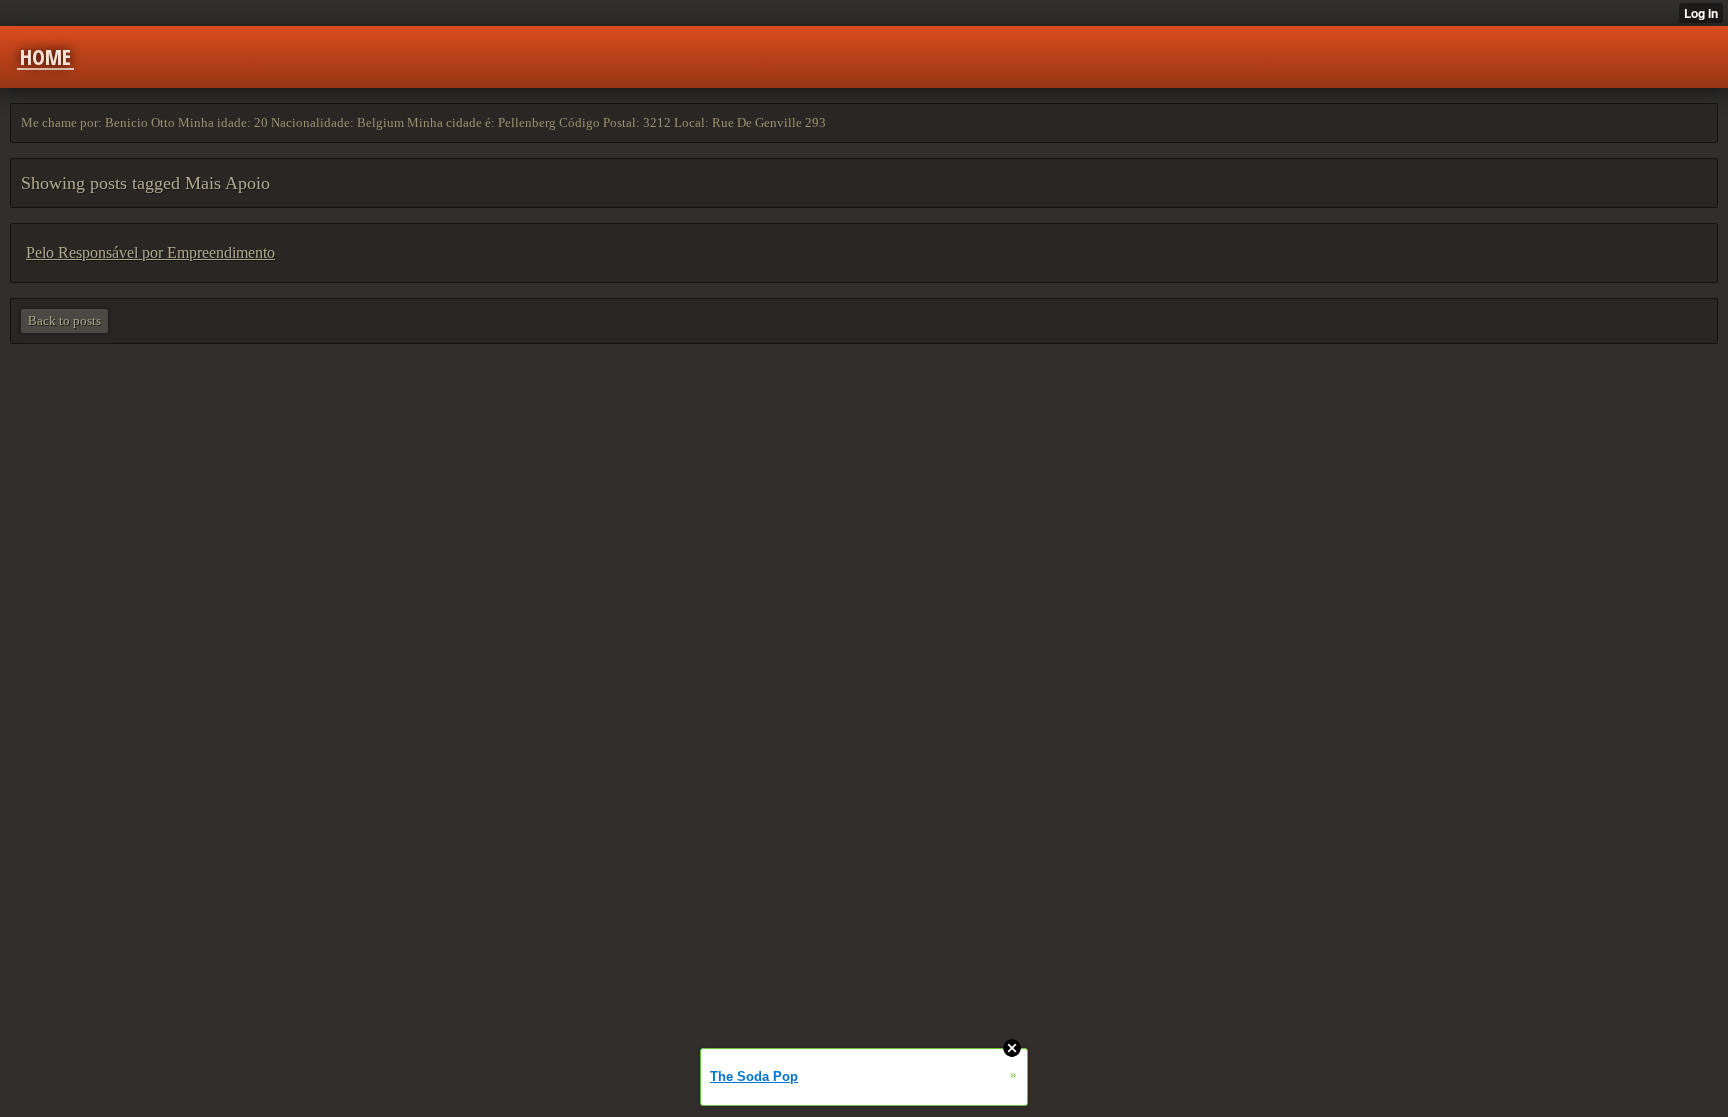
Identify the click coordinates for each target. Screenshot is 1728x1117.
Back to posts (64, 320)
